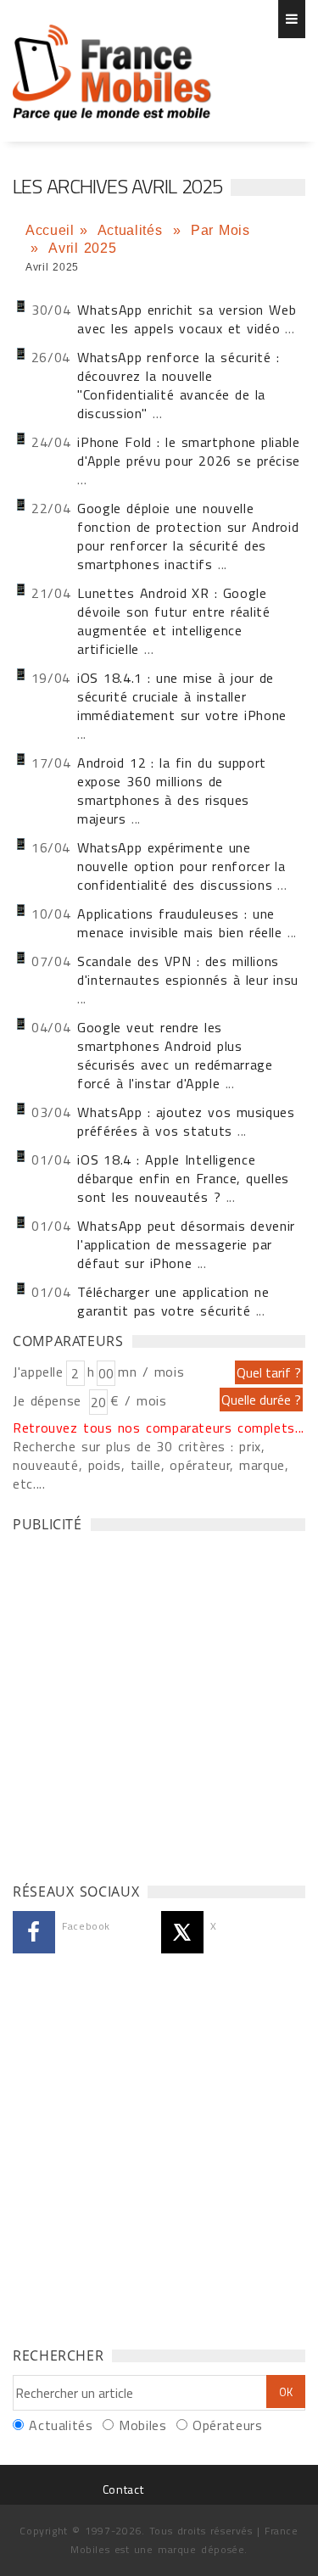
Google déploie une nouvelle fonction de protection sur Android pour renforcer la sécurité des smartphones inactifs (188, 536)
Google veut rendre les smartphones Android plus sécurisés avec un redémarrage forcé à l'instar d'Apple (175, 1055)
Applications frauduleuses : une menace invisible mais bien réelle (180, 923)
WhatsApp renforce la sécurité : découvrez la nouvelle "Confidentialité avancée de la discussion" (178, 385)
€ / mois (138, 1400)
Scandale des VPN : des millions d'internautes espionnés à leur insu (188, 970)
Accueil (50, 230)
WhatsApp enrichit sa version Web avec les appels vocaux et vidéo (187, 319)
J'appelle (38, 1372)
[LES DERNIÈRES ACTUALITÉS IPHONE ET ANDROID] (112, 64)
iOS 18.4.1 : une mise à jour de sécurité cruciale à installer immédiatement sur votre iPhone (182, 696)
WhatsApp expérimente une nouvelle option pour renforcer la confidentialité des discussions (181, 866)
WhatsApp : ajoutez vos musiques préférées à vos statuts (186, 1121)
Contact (123, 2489)
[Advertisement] (159, 1703)
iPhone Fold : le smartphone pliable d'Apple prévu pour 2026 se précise (189, 451)
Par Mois (220, 230)
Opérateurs (227, 2425)
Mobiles (142, 2425)
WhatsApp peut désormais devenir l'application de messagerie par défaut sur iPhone (186, 1244)
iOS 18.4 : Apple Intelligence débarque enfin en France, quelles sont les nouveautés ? (183, 1178)
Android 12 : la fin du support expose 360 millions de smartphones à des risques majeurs (172, 791)
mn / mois (151, 1372)
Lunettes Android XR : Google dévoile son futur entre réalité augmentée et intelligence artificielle (173, 621)
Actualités (133, 230)
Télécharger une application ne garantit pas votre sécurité (173, 1301)
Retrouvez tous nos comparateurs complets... (159, 1428)
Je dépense (50, 1400)
